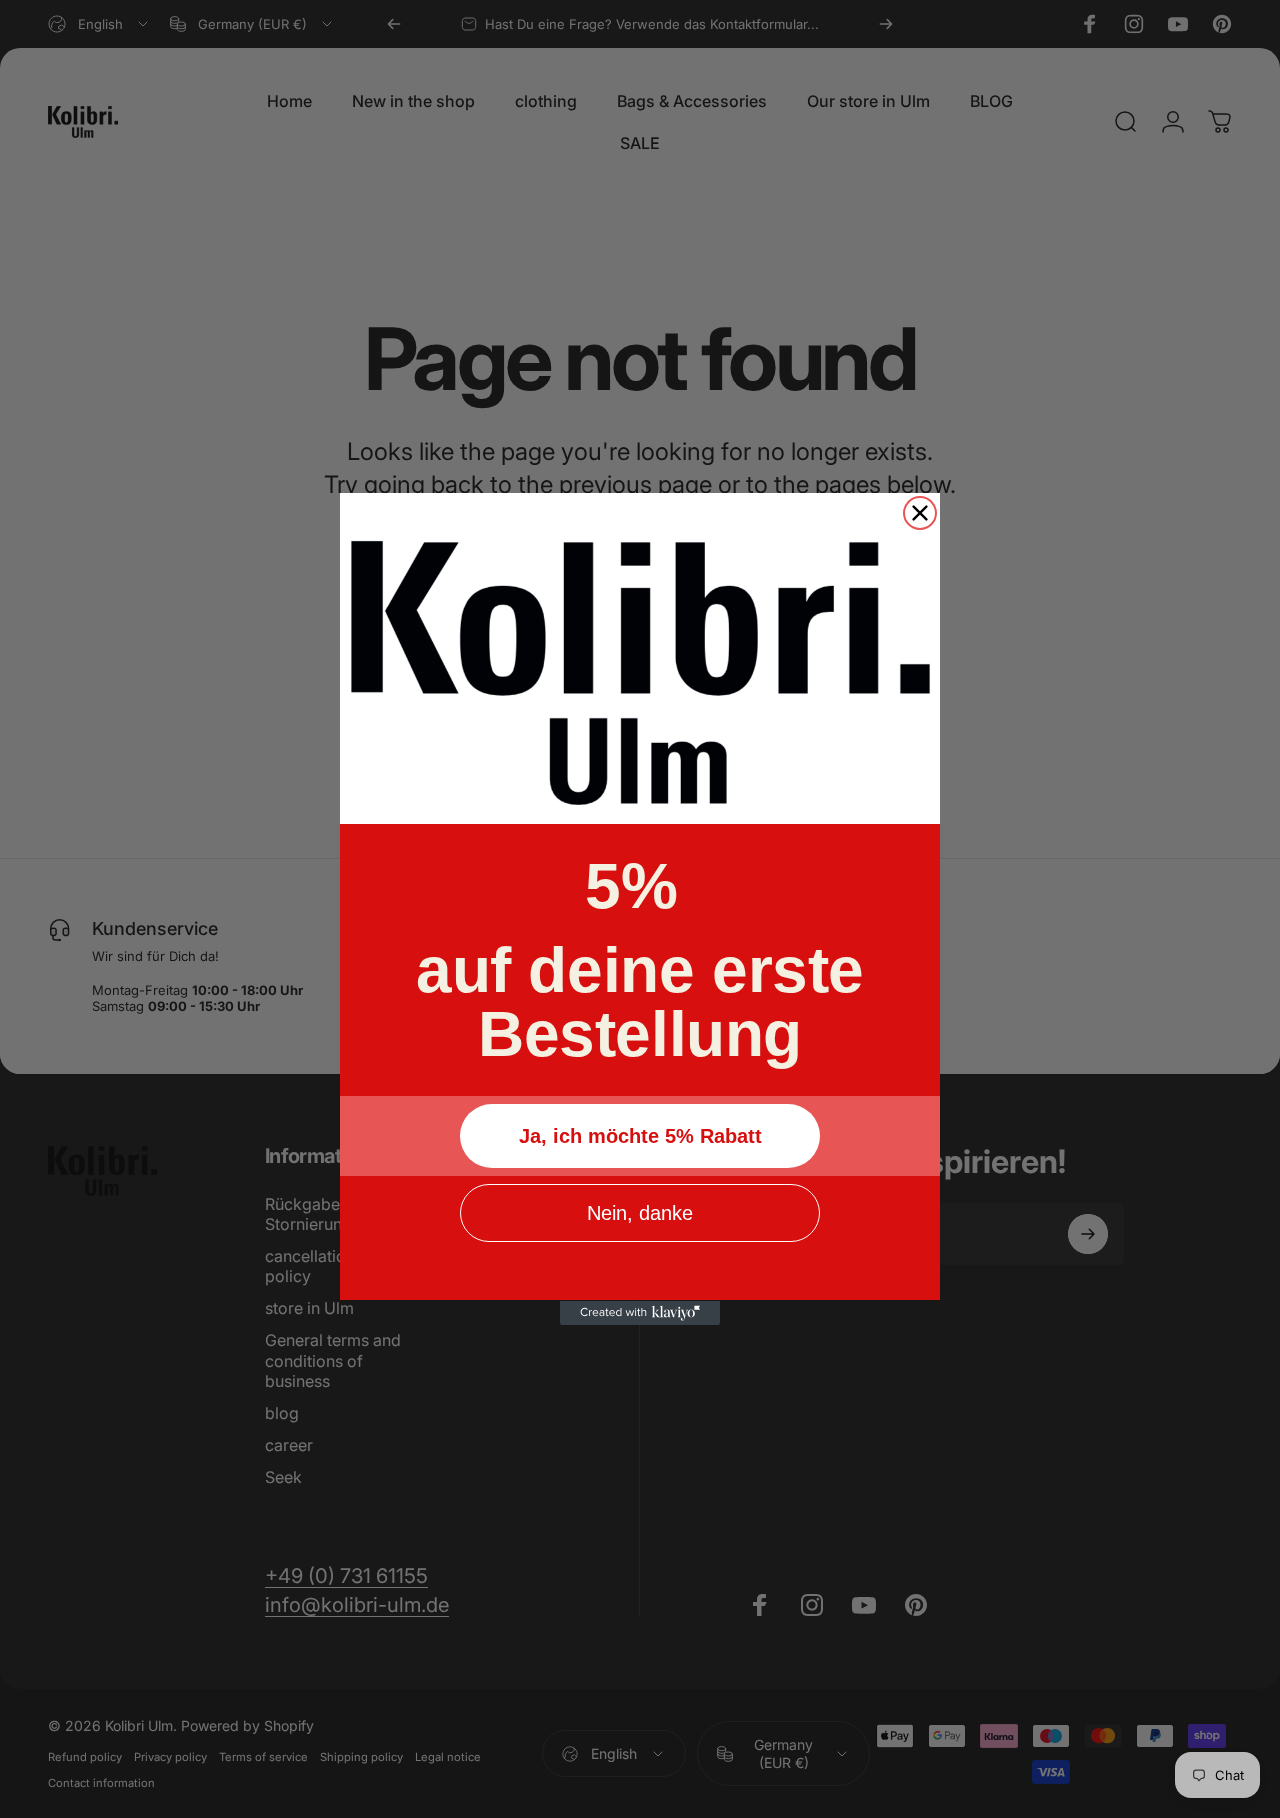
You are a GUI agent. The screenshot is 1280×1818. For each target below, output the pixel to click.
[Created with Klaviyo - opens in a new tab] (640, 1313)
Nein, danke (640, 1214)
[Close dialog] (920, 513)
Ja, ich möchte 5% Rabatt (640, 1137)
